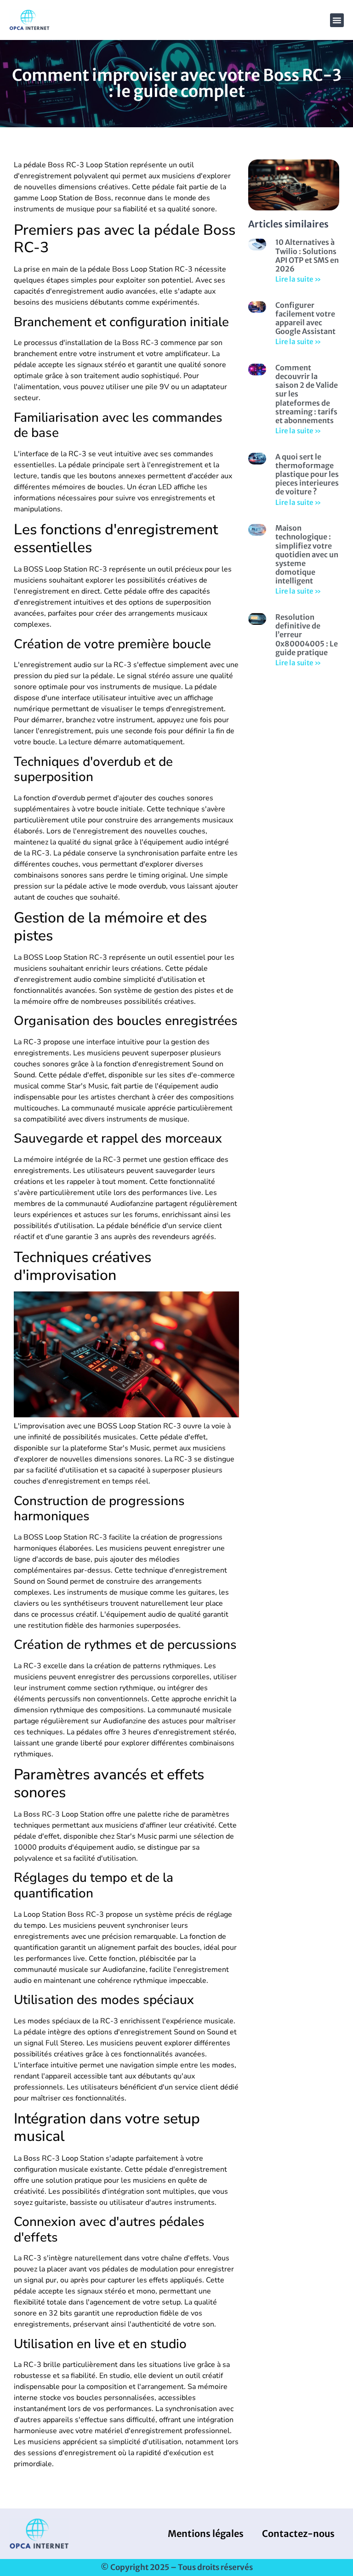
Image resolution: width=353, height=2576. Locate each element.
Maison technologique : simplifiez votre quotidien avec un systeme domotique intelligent (307, 554)
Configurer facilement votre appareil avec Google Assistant (305, 318)
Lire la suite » (298, 279)
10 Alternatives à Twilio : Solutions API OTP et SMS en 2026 (307, 255)
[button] (337, 20)
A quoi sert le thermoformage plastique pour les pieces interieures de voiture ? (307, 474)
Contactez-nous (298, 2534)
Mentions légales (206, 2534)
